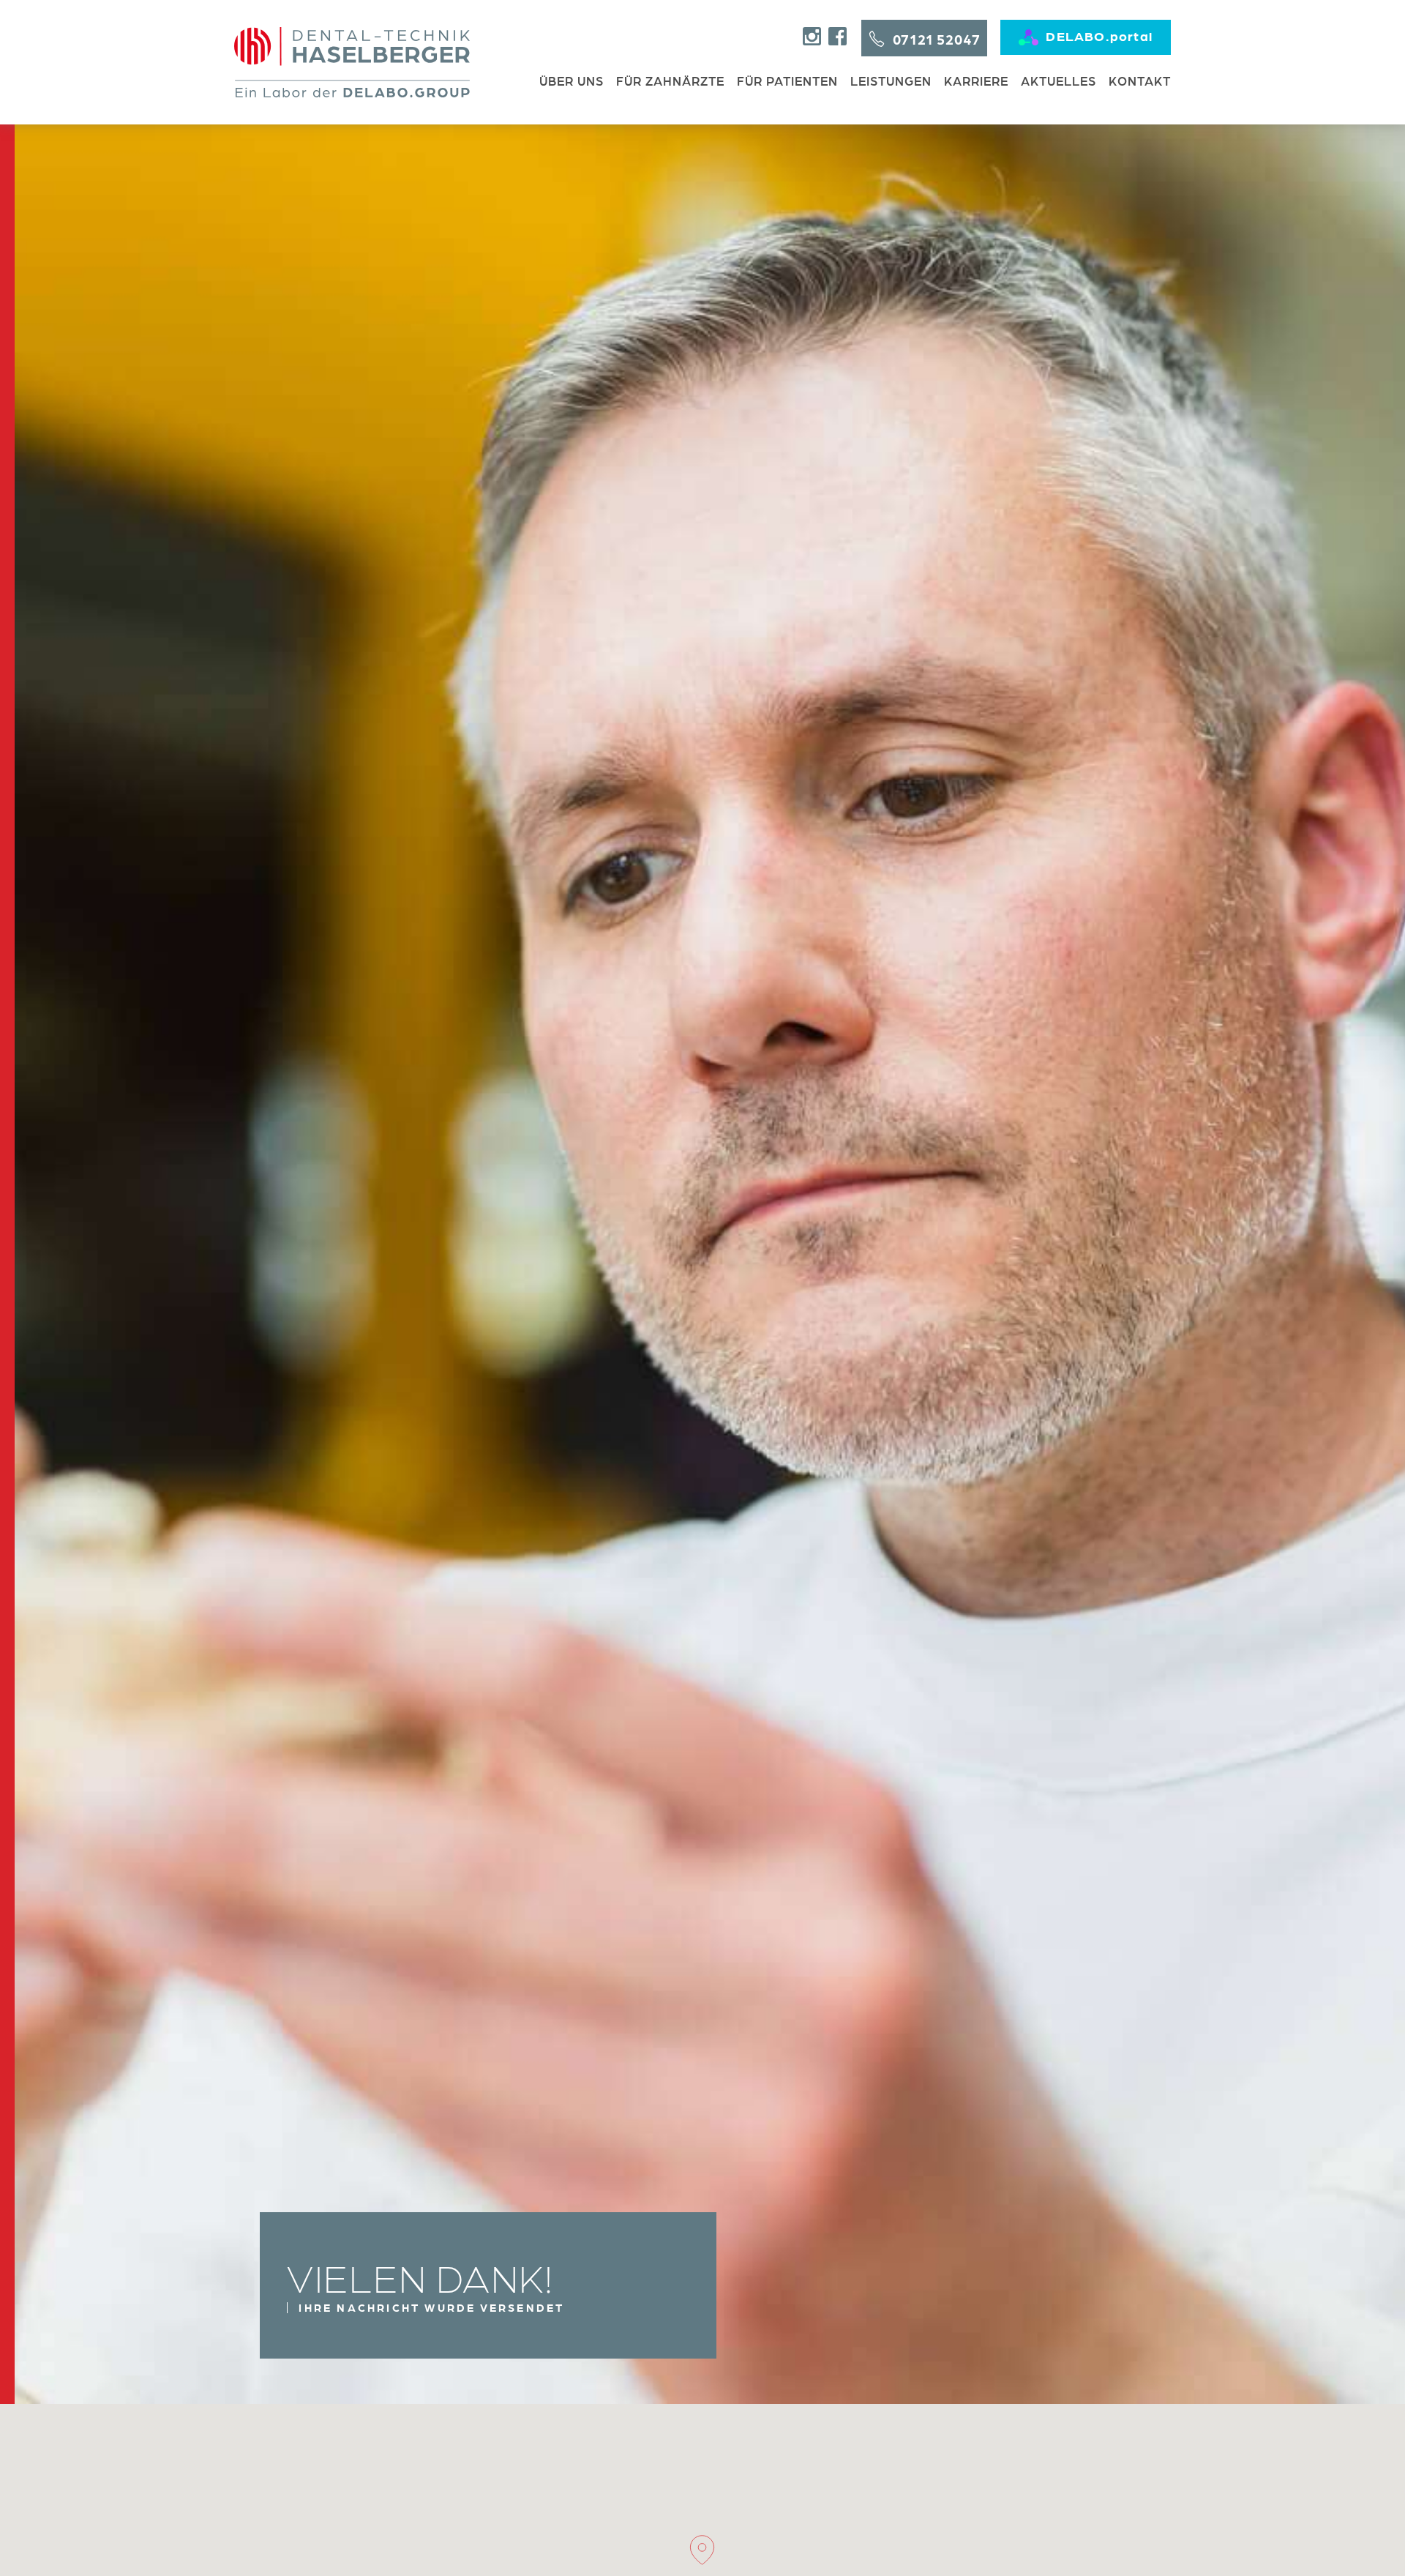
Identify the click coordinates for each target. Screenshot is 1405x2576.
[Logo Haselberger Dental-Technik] (352, 62)
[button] (702, 2550)
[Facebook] (838, 36)
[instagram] (812, 36)
